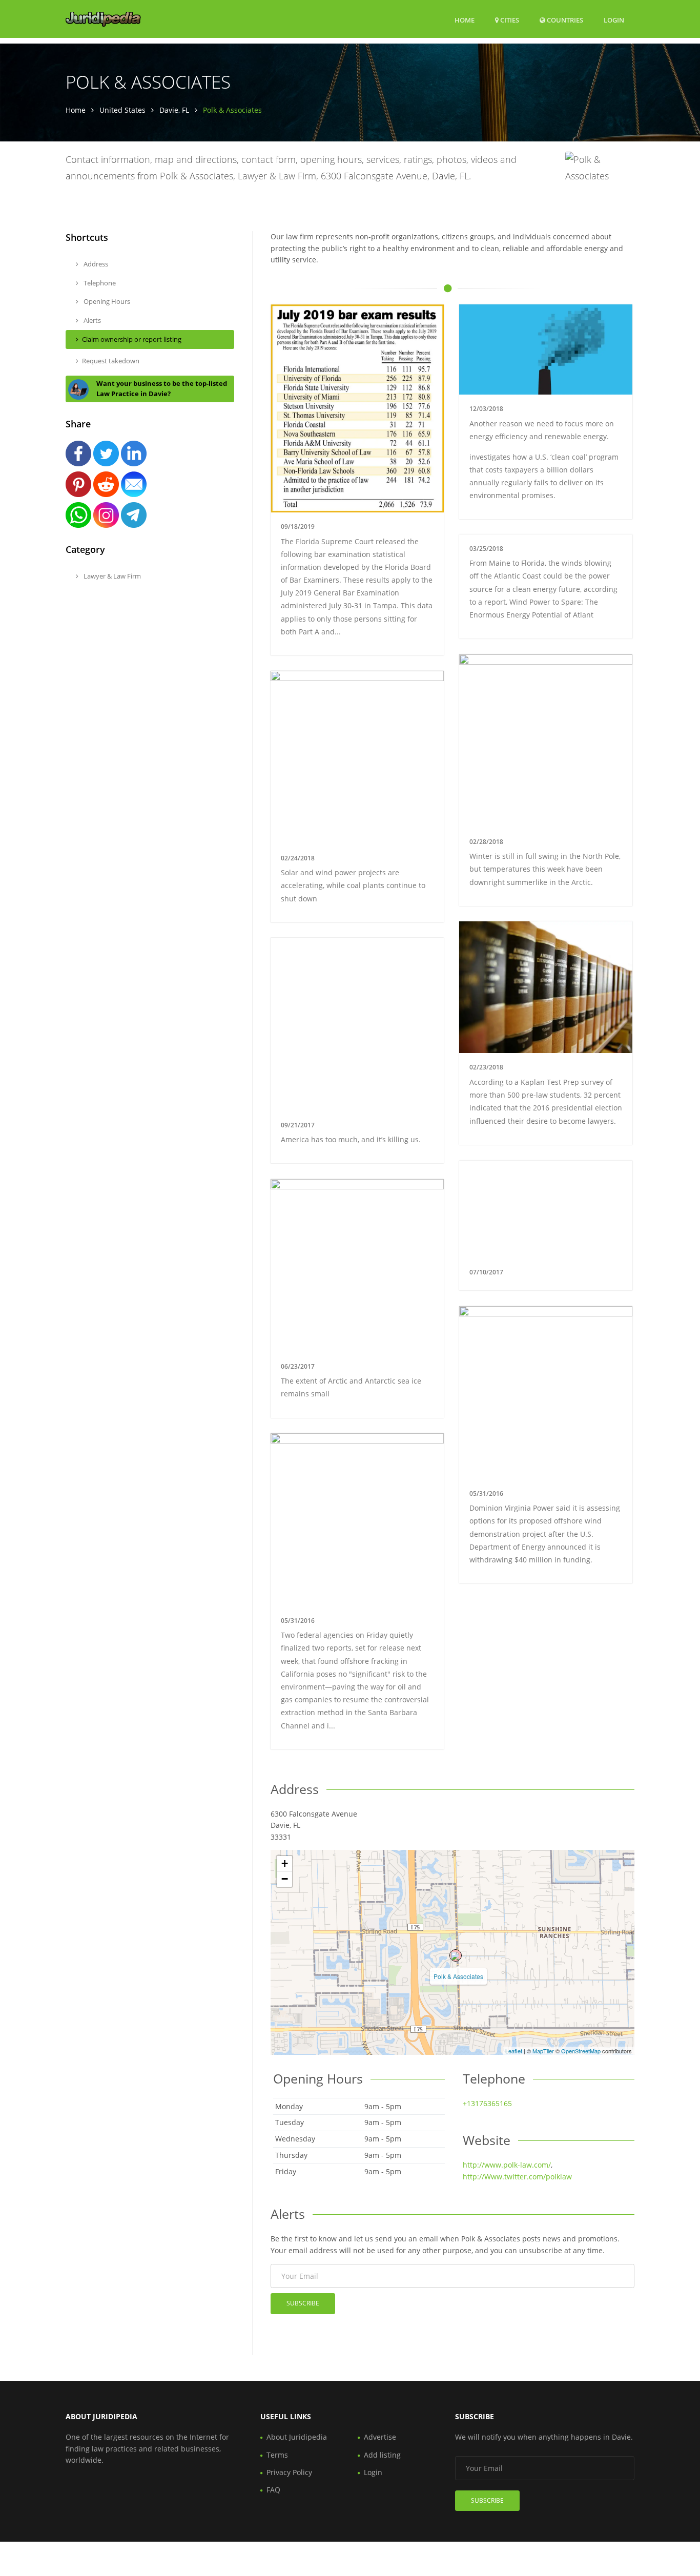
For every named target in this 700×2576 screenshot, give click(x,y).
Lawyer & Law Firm (111, 576)
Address (95, 264)
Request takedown (111, 361)
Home (465, 20)
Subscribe (303, 2303)
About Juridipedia (297, 2437)
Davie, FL (174, 110)
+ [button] (285, 1863)
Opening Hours (106, 301)
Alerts (91, 320)
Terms (277, 2455)
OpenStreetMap (581, 2051)
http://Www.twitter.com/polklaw (517, 2177)
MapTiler (543, 2051)
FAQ (273, 2490)
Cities (509, 20)
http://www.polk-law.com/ (507, 2165)
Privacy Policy (289, 2472)
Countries (564, 20)
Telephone (99, 283)
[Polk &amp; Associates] (456, 1955)
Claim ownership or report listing (132, 339)
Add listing (382, 2455)
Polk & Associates (458, 1976)
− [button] (285, 1879)
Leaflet (514, 2051)
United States (122, 110)
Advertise (380, 2437)
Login (614, 20)
